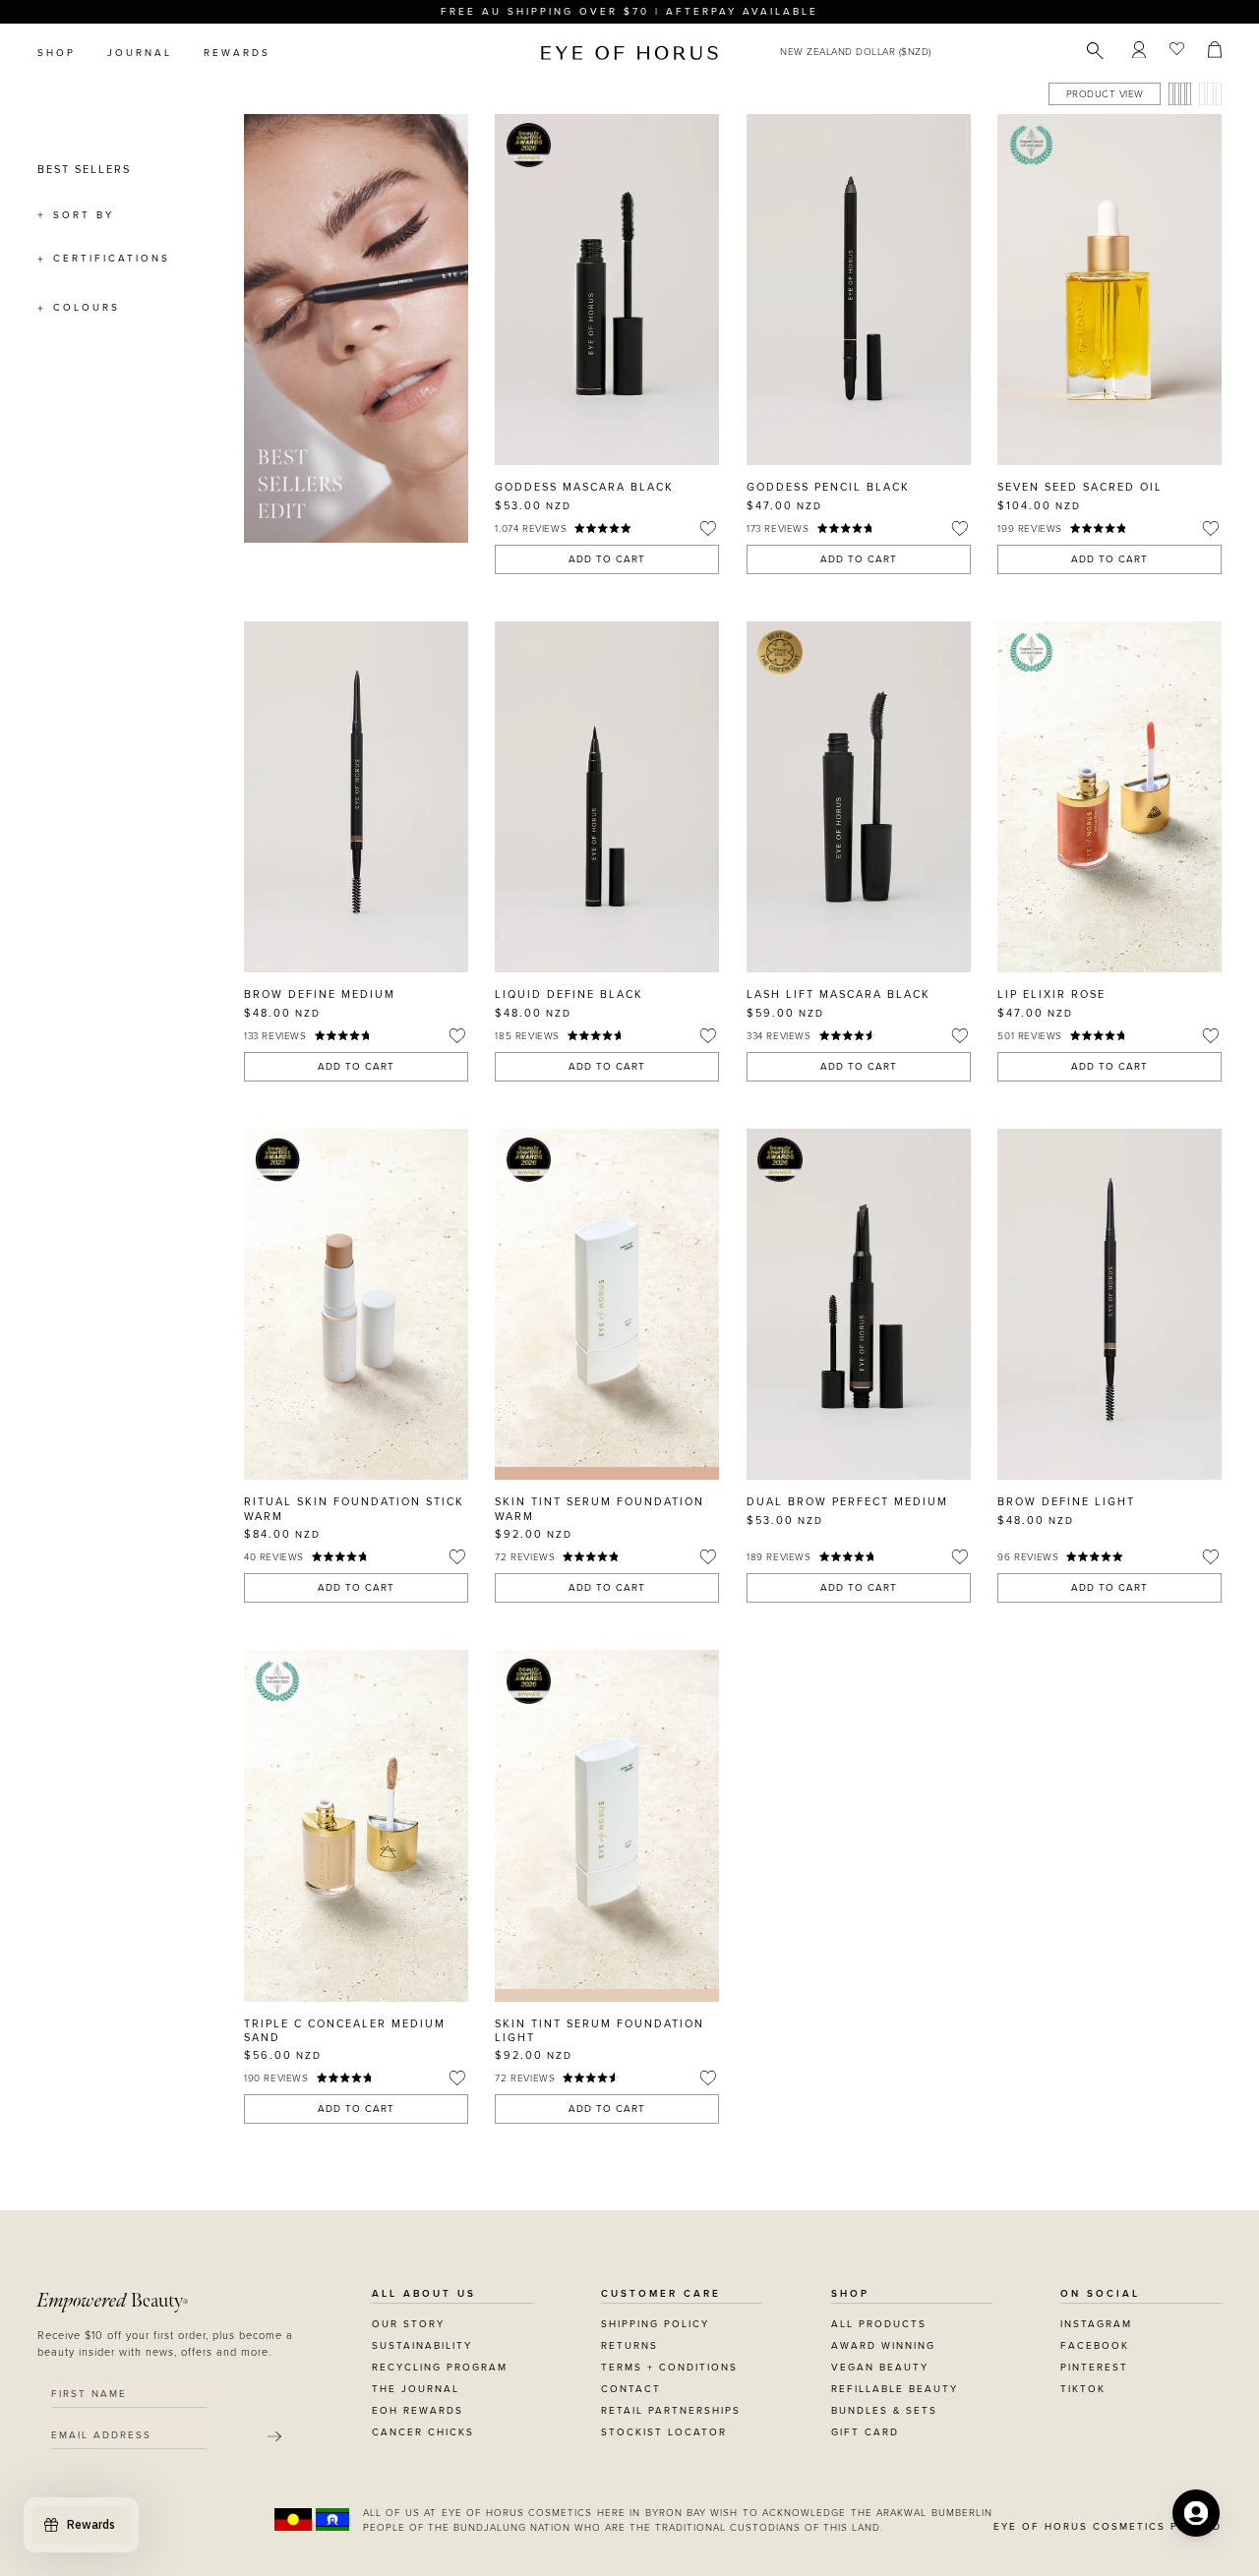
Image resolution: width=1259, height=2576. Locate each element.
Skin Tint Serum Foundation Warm (600, 1509)
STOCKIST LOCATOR (664, 2432)
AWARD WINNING (883, 2346)
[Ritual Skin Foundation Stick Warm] (356, 1304)
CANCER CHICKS (423, 2432)
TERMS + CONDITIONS (669, 2368)
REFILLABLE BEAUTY (895, 2389)
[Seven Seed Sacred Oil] (1109, 290)
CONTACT (631, 2389)
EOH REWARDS (418, 2411)
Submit (274, 2436)
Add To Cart (607, 559)
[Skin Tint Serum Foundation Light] (607, 1825)
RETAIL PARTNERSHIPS (671, 2411)
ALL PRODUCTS (879, 2324)
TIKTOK (1083, 2389)
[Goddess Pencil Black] (859, 290)
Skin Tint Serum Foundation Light (600, 2031)
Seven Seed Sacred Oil (1080, 487)
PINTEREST (1094, 2368)
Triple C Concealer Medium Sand (345, 2031)
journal (140, 53)
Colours (87, 308)
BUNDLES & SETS (884, 2411)
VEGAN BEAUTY (880, 2368)
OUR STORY (408, 2324)
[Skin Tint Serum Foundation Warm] (607, 1304)
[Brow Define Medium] (356, 797)
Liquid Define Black (569, 995)
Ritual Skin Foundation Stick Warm (354, 1509)
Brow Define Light (1066, 1502)
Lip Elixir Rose (1051, 995)
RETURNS (629, 2346)
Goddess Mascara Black (584, 487)
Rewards (237, 53)
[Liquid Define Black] (607, 797)
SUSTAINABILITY (422, 2346)
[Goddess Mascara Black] (607, 290)
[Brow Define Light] (1109, 1304)
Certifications (112, 259)
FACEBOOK (1095, 2346)
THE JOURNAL (416, 2389)
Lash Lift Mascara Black (839, 995)
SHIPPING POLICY (655, 2324)
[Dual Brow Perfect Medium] (859, 1304)
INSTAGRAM (1096, 2324)
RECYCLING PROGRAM (440, 2368)
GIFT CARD (865, 2432)
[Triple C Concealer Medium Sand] (356, 1825)
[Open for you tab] (1196, 2513)
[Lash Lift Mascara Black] (859, 797)
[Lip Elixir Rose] (1109, 797)
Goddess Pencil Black (828, 487)
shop (57, 53)
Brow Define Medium (320, 995)
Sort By (84, 215)
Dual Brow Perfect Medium (847, 1502)
